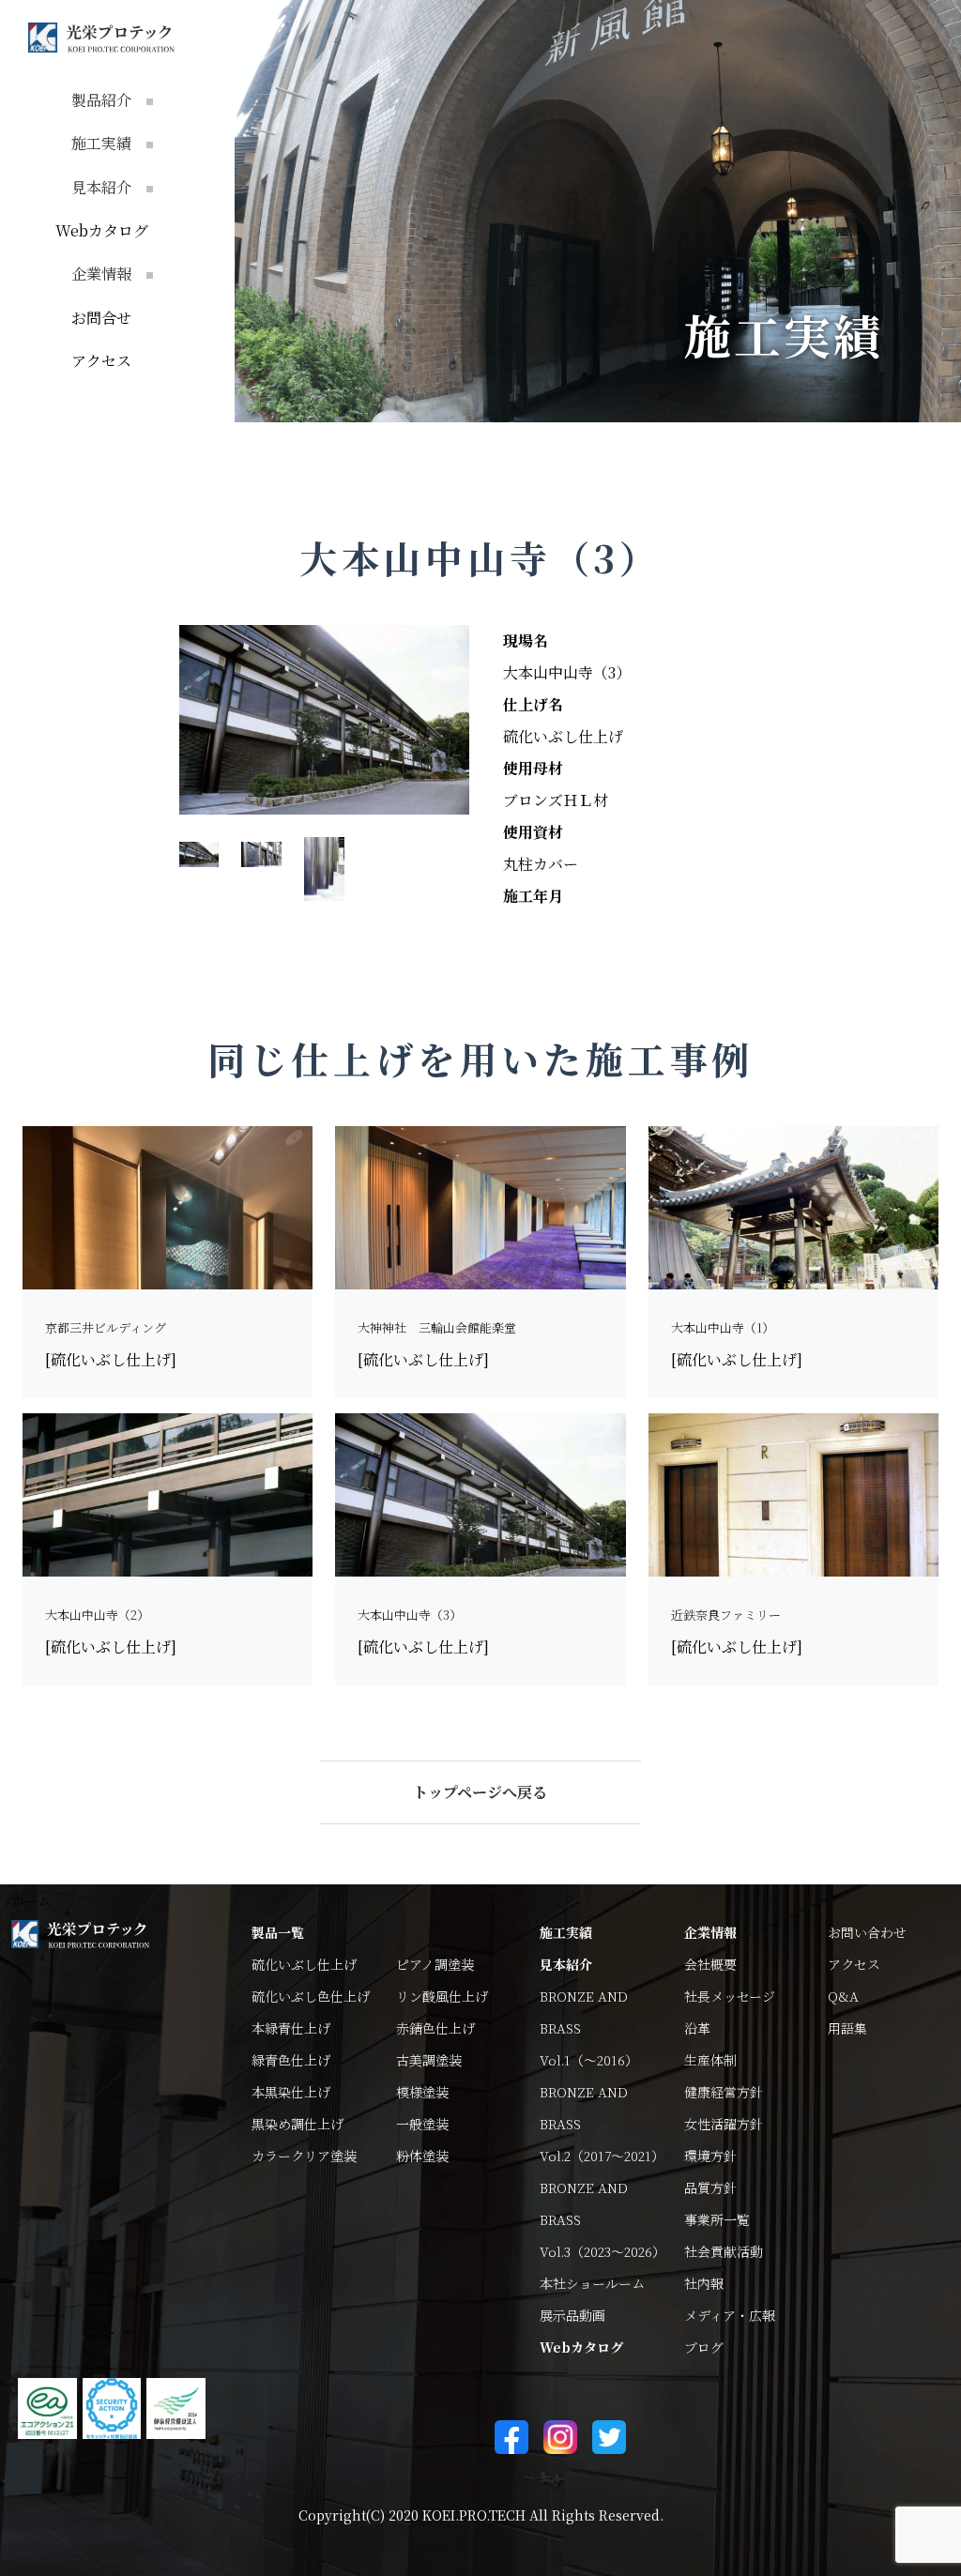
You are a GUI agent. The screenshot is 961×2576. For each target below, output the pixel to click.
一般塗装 (422, 2124)
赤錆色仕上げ (435, 2028)
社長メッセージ (730, 1996)
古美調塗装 (429, 2060)
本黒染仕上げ (291, 2092)
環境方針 (710, 2156)
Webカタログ (102, 230)
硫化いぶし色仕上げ (311, 1996)
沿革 (697, 2028)
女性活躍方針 (724, 2124)
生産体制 (710, 2060)
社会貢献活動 (724, 2251)
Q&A (843, 1996)
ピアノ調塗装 (435, 1964)
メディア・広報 (730, 2315)
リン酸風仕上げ (442, 1996)
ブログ (704, 2347)
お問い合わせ (867, 1932)
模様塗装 (422, 2092)
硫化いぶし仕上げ (304, 1964)
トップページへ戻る (480, 1792)
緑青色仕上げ (291, 2060)
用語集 (847, 2028)
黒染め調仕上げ (297, 2124)
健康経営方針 (724, 2092)
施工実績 (566, 1932)
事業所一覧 (717, 2219)
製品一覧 (278, 1932)
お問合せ (101, 318)
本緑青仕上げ (291, 2028)
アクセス (101, 361)
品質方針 (710, 2187)
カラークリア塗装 (304, 2156)
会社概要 (710, 1964)
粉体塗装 (422, 2156)
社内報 (704, 2283)
